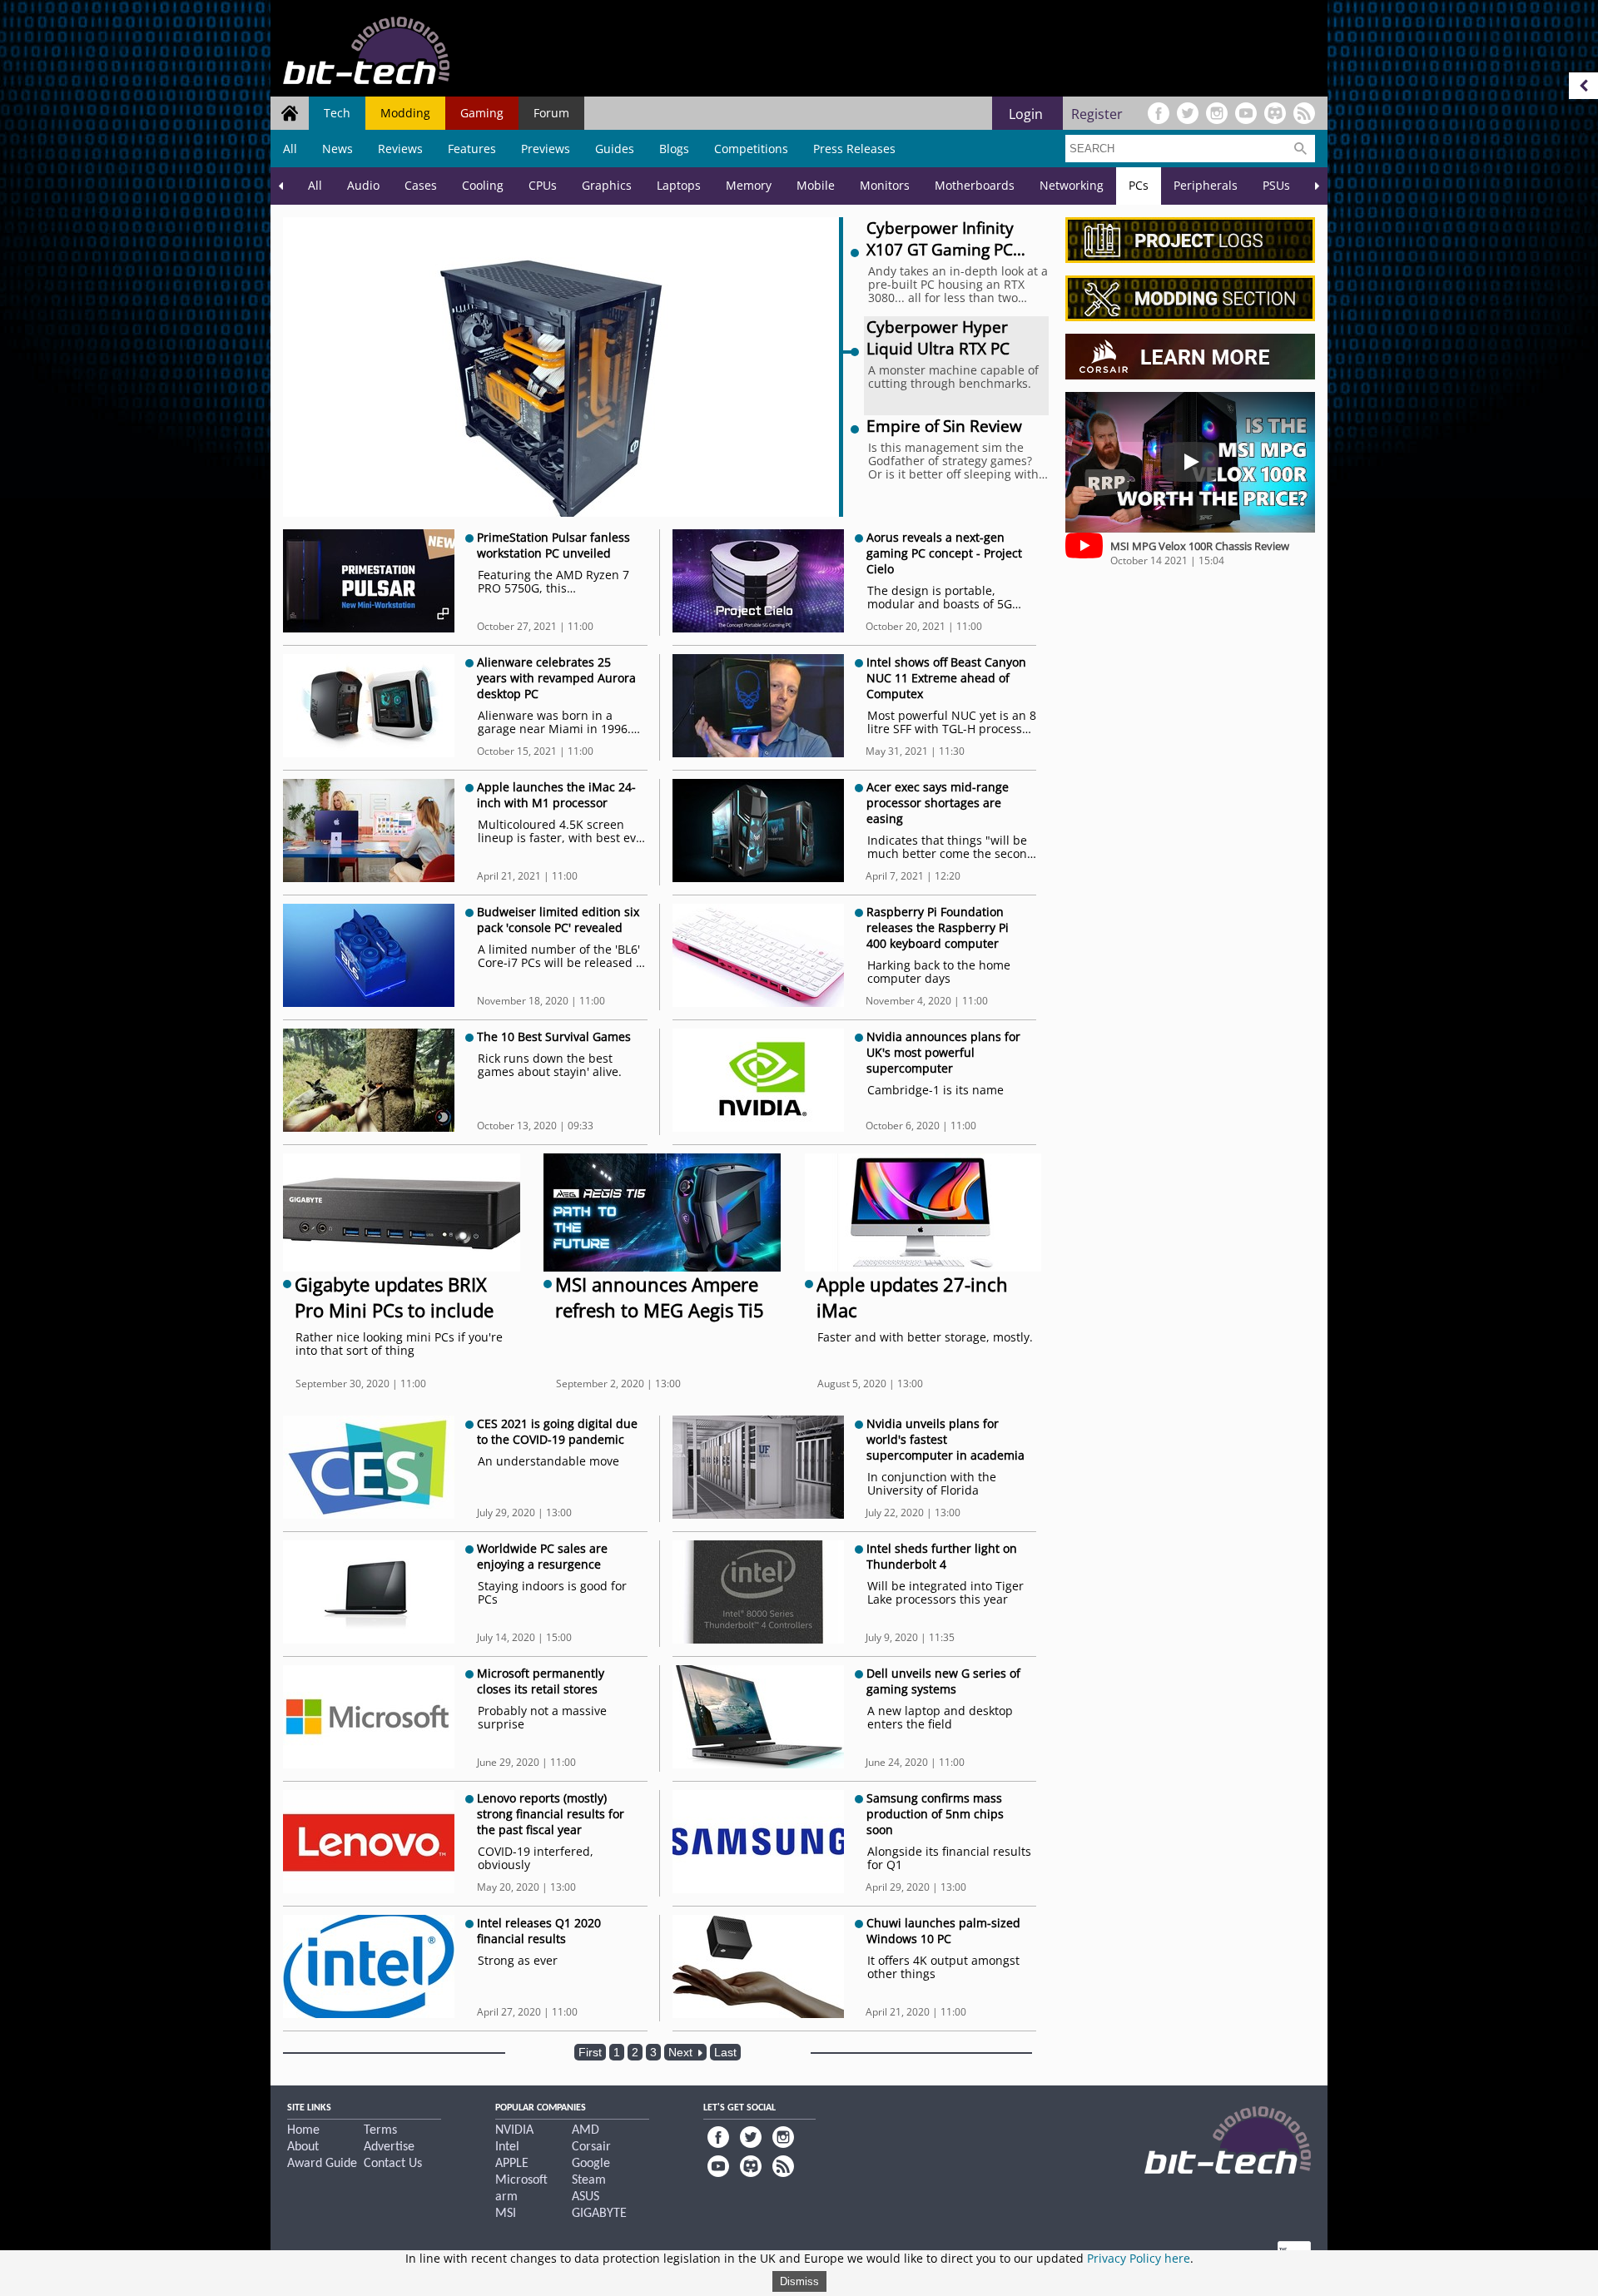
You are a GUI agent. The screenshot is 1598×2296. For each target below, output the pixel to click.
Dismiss (799, 2281)
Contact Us (393, 2164)
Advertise (389, 2147)
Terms (380, 2130)
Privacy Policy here (1139, 2258)
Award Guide (322, 2164)
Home (303, 2130)
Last (725, 2052)
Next (682, 2052)
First (590, 2052)
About (303, 2147)
